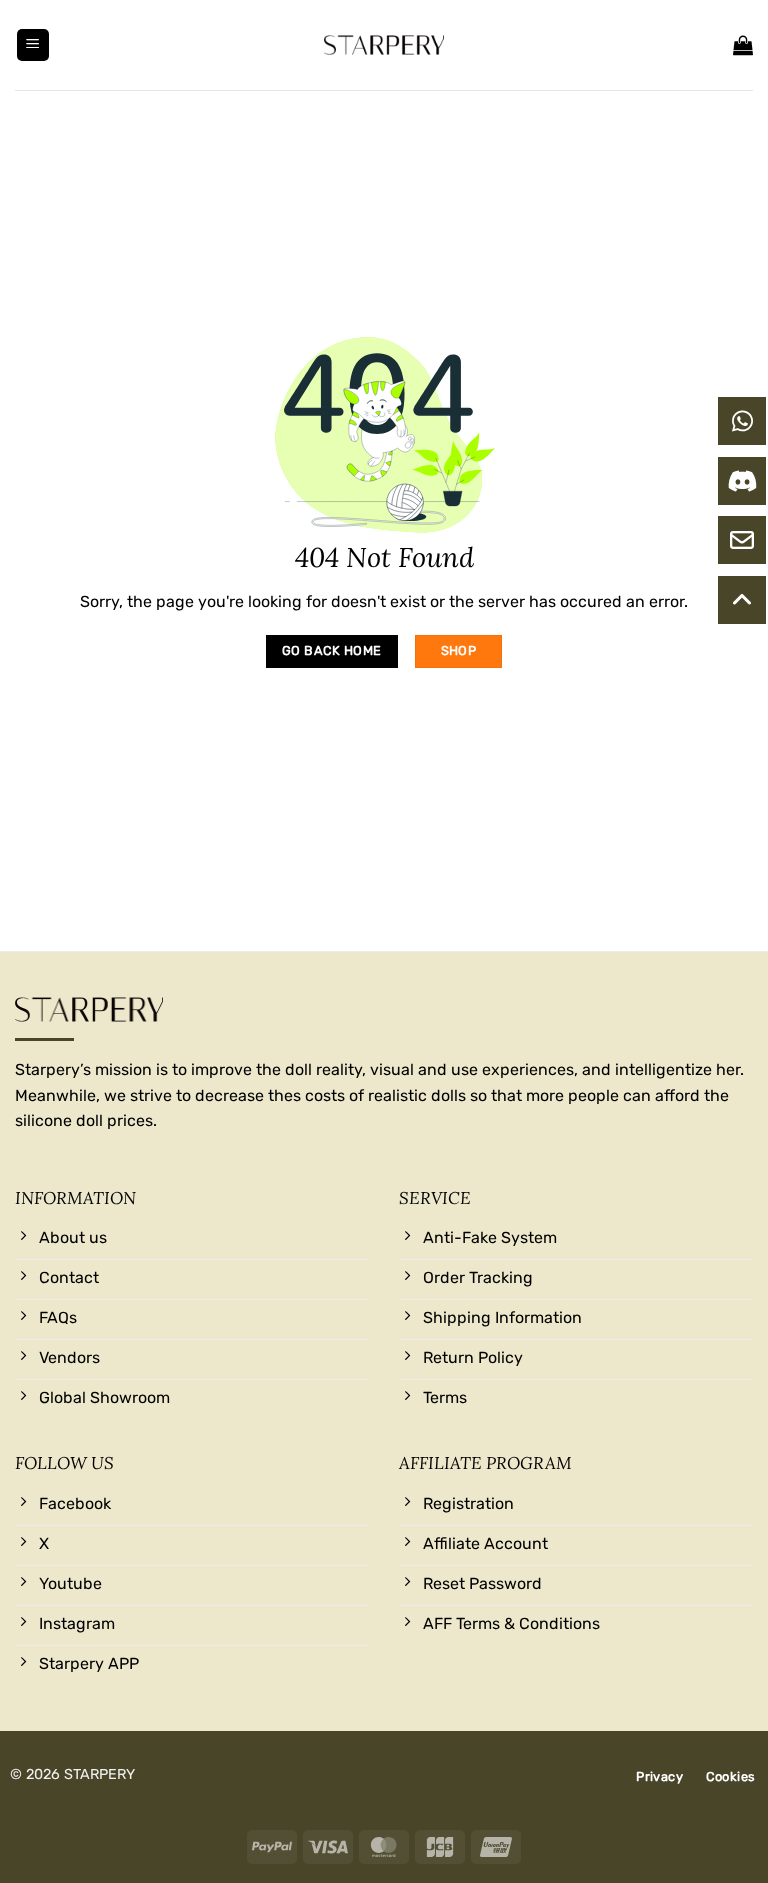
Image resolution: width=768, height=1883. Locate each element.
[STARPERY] (384, 45)
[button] (33, 45)
